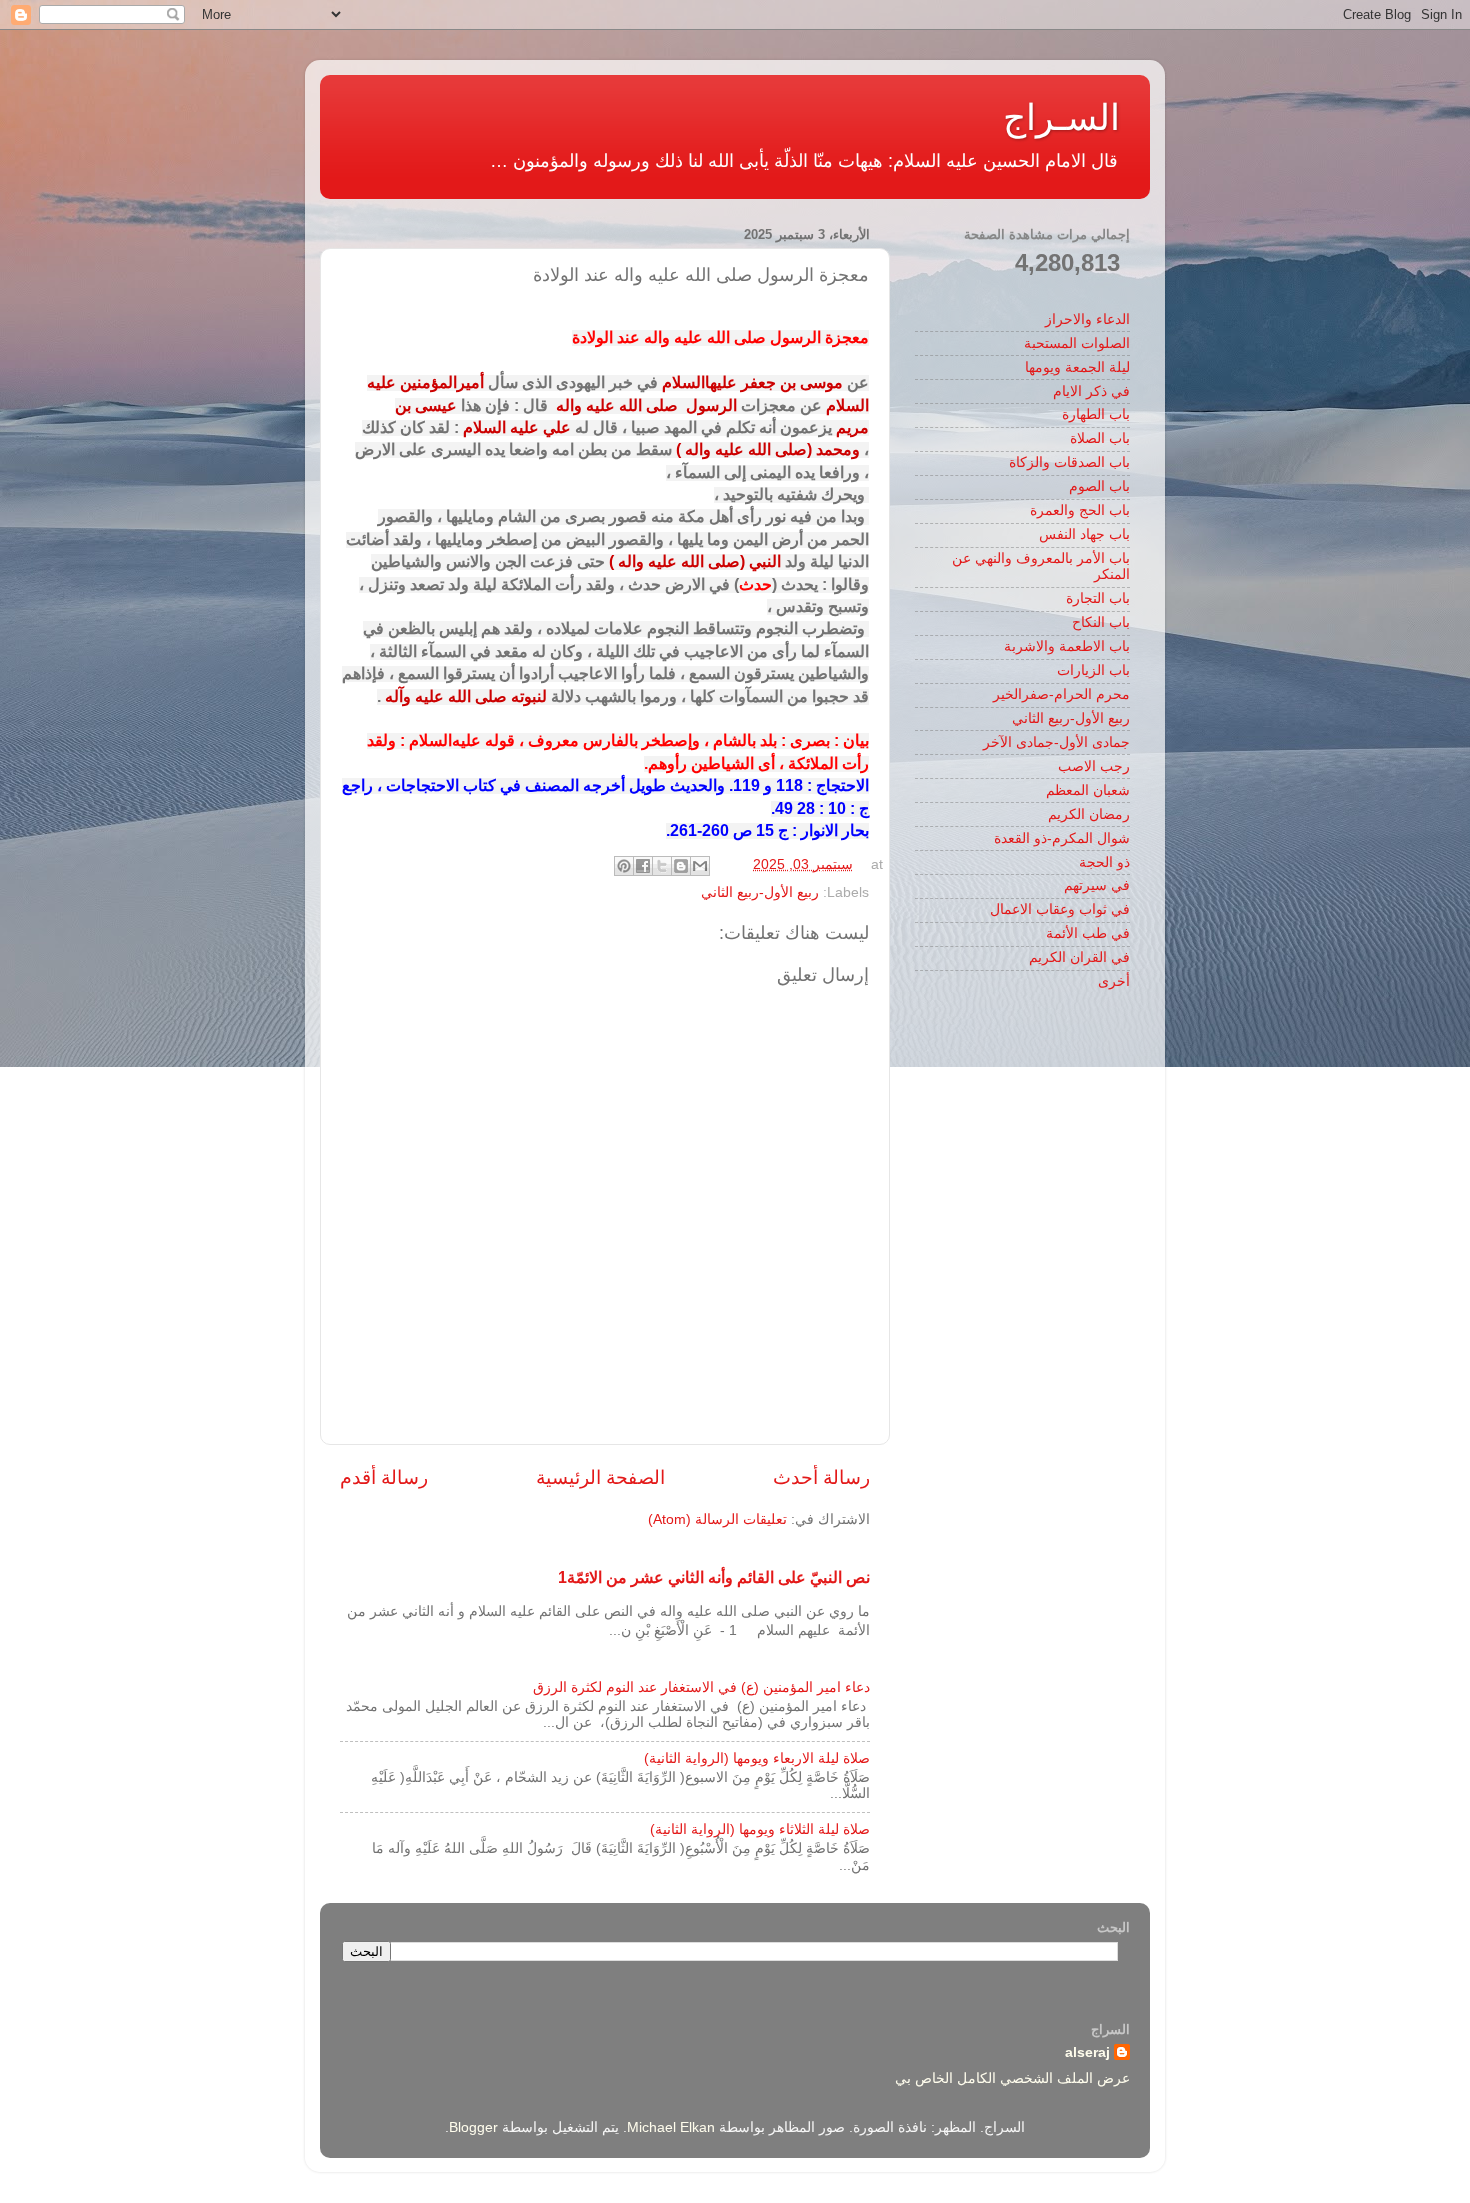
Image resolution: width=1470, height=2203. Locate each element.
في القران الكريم (1079, 957)
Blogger (473, 2127)
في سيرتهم (1097, 885)
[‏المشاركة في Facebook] (643, 866)
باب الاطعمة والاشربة (1067, 646)
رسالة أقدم (384, 1477)
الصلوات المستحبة (1077, 343)
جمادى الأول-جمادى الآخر (1056, 742)
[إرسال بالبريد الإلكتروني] (700, 866)
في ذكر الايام (1091, 391)
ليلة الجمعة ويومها (1077, 367)
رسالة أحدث (821, 1477)
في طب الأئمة (1088, 933)
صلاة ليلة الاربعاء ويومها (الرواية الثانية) (757, 1758)
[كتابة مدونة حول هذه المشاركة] (681, 866)
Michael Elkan (671, 2127)
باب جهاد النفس (1084, 534)
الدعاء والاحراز (1087, 319)
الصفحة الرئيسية (600, 1477)
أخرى (1114, 981)
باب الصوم (1099, 486)
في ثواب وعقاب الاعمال (1060, 909)
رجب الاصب (1094, 766)
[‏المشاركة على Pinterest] (624, 866)
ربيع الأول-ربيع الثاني (760, 892)
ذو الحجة (1104, 862)
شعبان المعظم (1088, 790)
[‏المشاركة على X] (662, 866)
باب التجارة (1098, 598)
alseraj (1087, 2052)
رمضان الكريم (1089, 814)
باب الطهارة (1096, 414)
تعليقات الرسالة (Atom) (717, 1519)
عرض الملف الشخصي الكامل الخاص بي (1012, 2078)
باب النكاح (1101, 622)
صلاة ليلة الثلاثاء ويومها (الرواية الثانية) (760, 1829)
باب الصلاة (1100, 438)
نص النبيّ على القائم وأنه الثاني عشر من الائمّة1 (714, 1577)
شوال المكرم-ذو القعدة (1062, 838)
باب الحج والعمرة (1080, 510)
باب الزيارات (1093, 670)
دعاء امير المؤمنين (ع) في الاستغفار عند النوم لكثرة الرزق (701, 1687)
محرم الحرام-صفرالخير (1061, 694)
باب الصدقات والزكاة (1069, 462)
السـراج (1061, 117)
